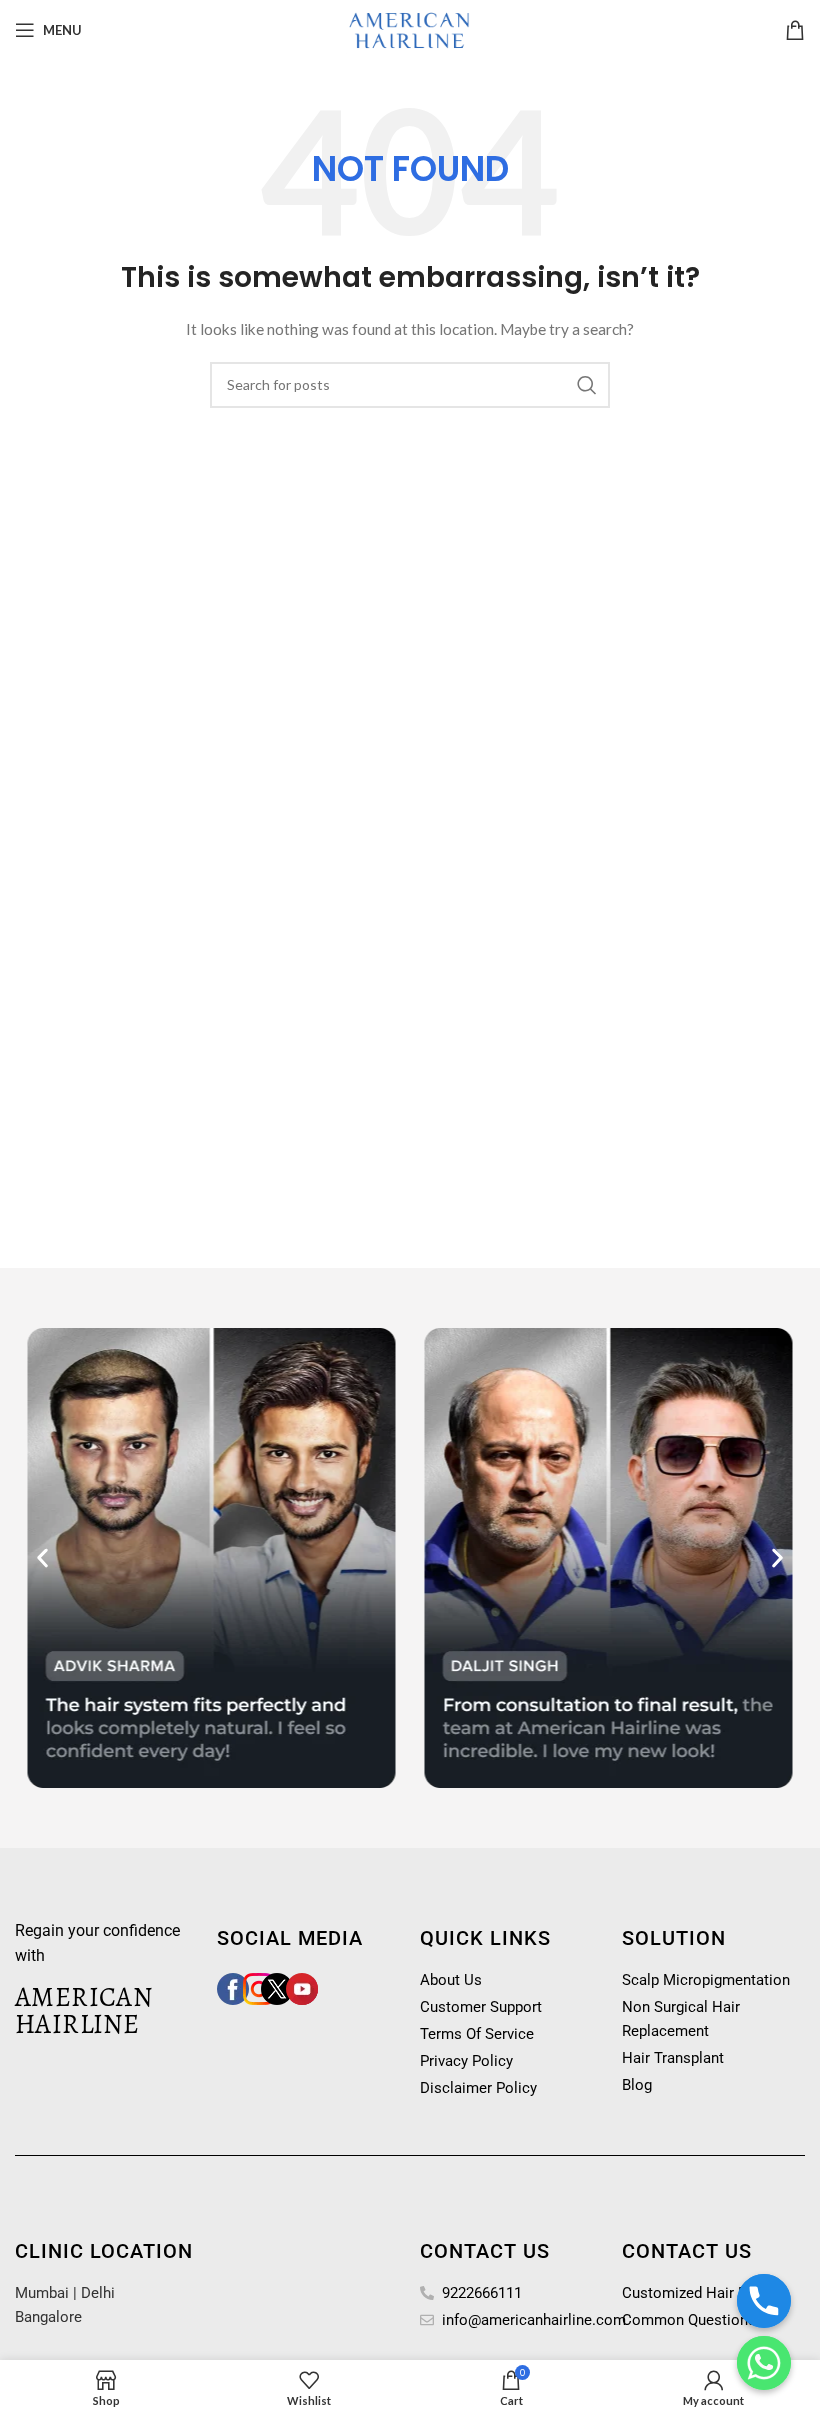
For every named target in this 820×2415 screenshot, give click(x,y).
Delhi (98, 2293)
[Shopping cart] (795, 30)
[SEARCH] (587, 385)
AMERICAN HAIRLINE (83, 2010)
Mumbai (42, 2293)
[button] (42, 1557)
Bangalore (48, 2317)
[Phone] (764, 2301)
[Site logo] (410, 28)
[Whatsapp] (764, 2363)
